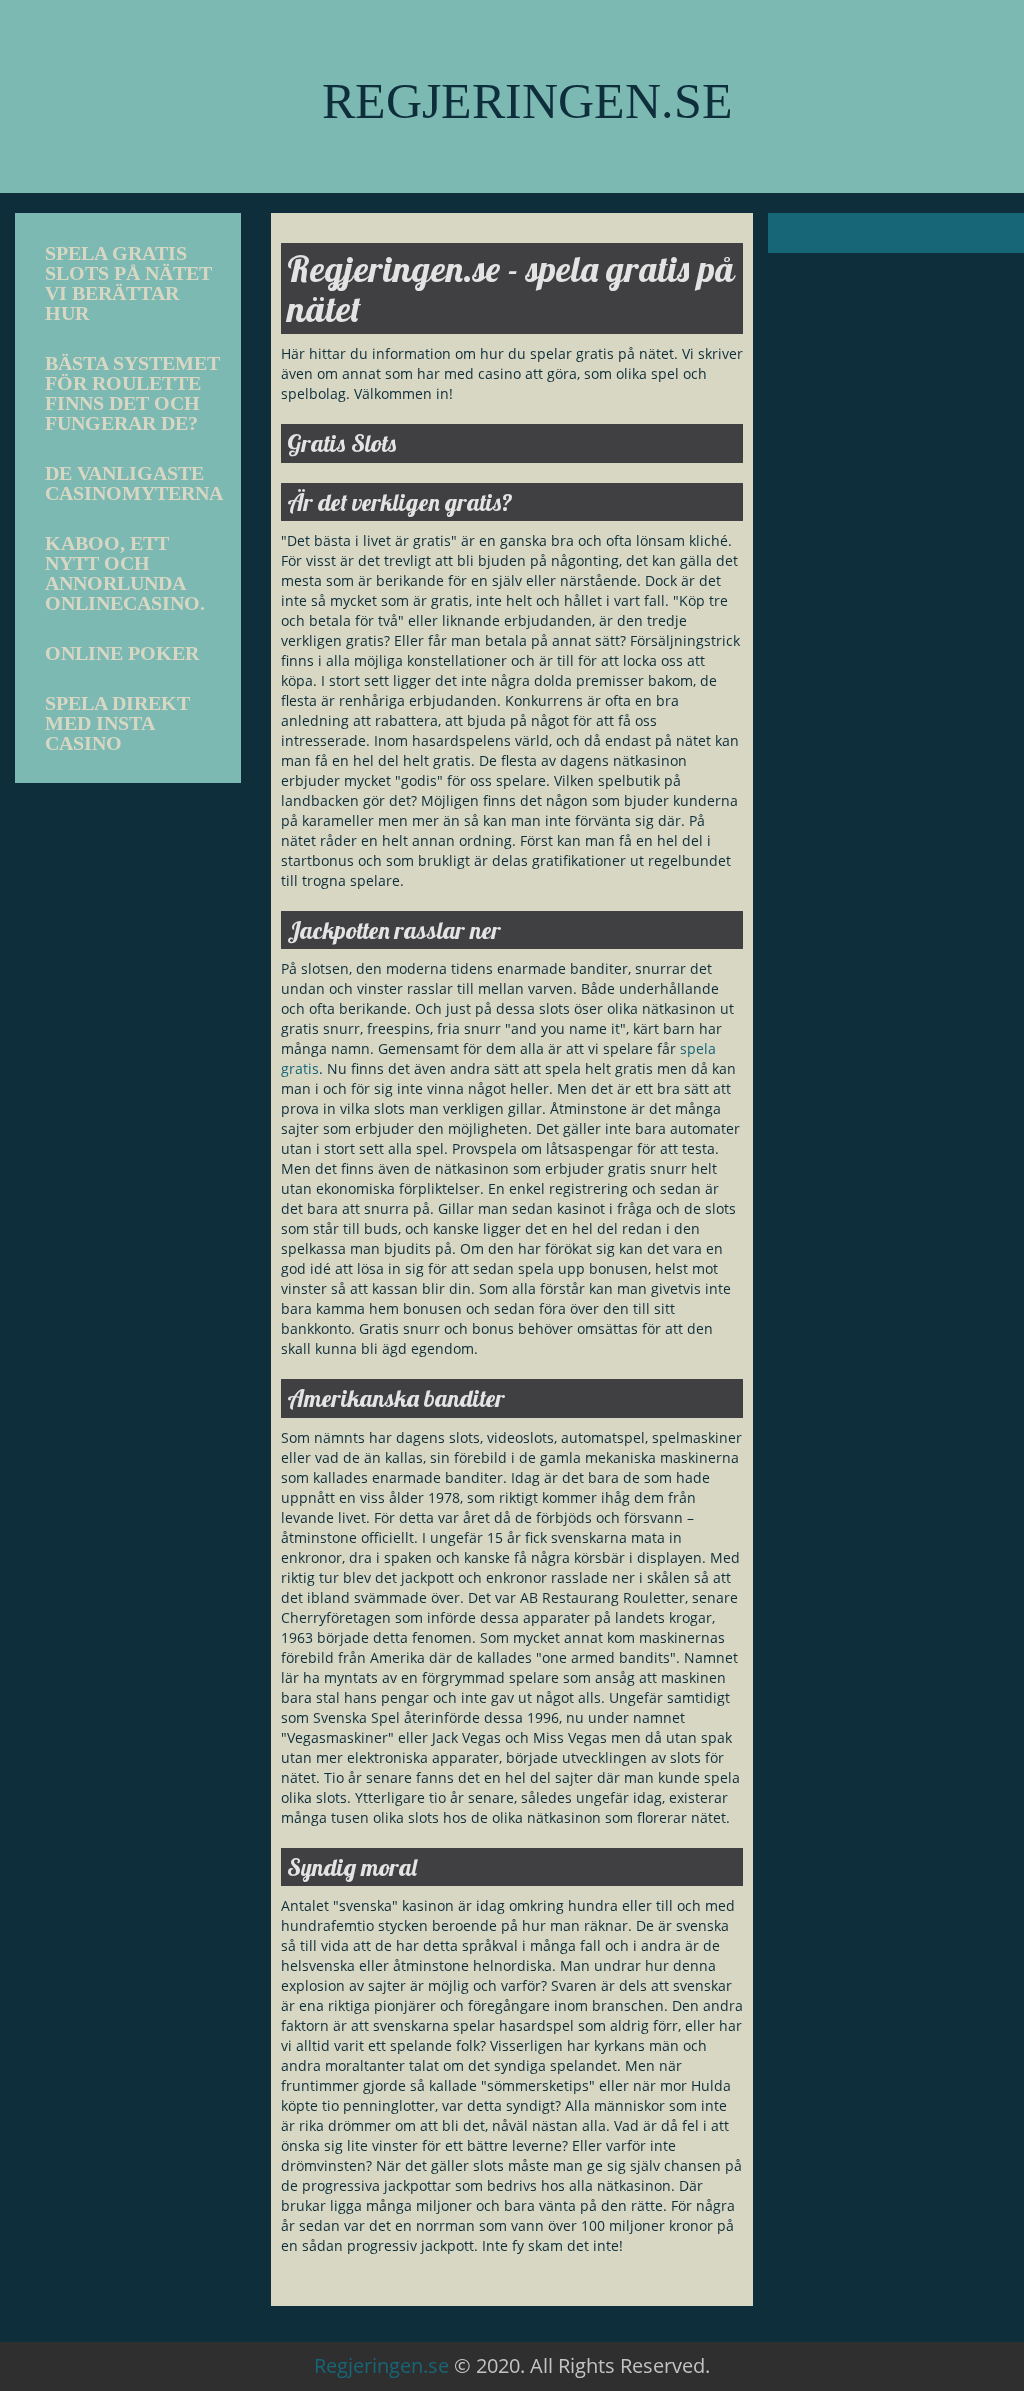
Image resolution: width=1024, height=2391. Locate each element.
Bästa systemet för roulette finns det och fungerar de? (132, 393)
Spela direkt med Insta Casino (117, 723)
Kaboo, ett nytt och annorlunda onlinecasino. (125, 573)
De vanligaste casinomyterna (134, 483)
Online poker (122, 653)
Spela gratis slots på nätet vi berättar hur (128, 283)
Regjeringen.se (381, 2365)
